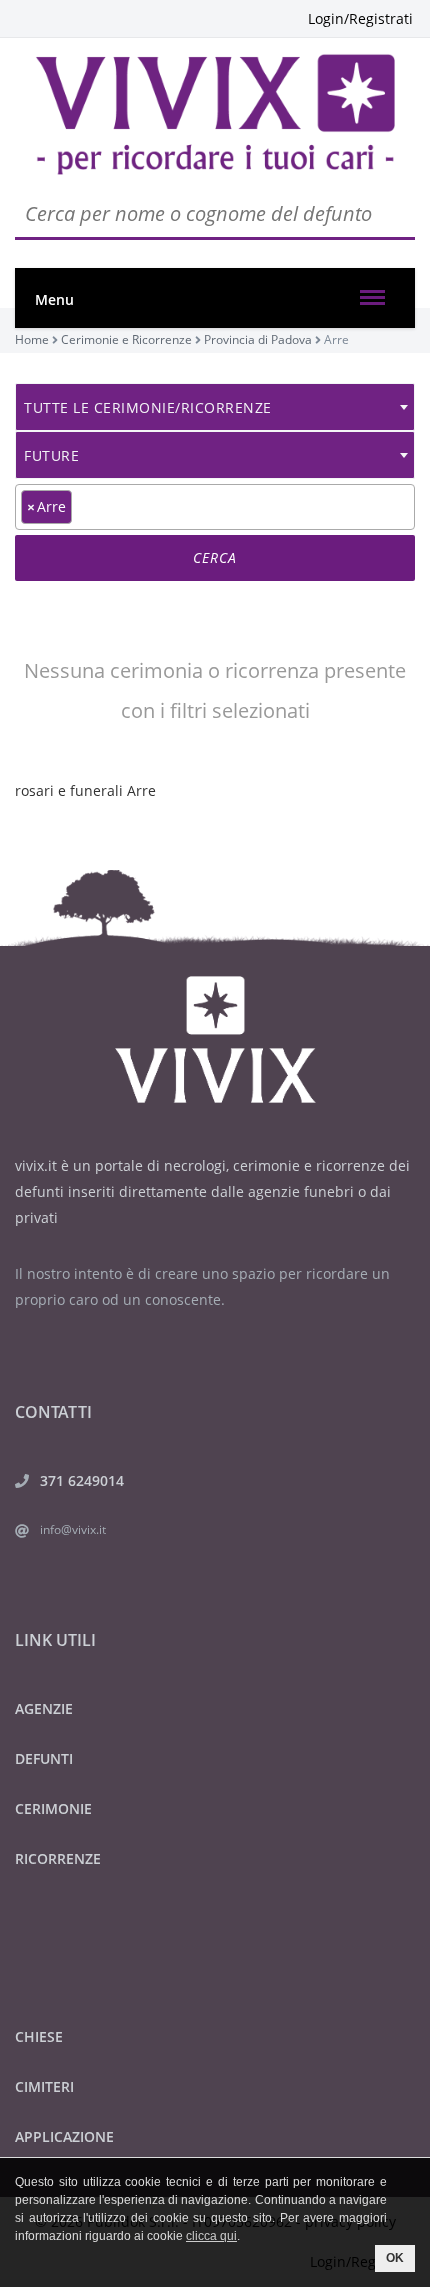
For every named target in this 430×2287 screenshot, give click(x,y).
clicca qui (211, 2236)
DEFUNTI (44, 1758)
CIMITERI (44, 2086)
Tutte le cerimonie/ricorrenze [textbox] (148, 407)
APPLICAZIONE (64, 2136)
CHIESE (39, 2036)
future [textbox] (51, 455)
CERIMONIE (53, 1808)
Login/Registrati (360, 18)
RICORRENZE (58, 1858)
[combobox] (215, 407)
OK (395, 2258)
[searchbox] (82, 506)
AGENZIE (44, 1708)
